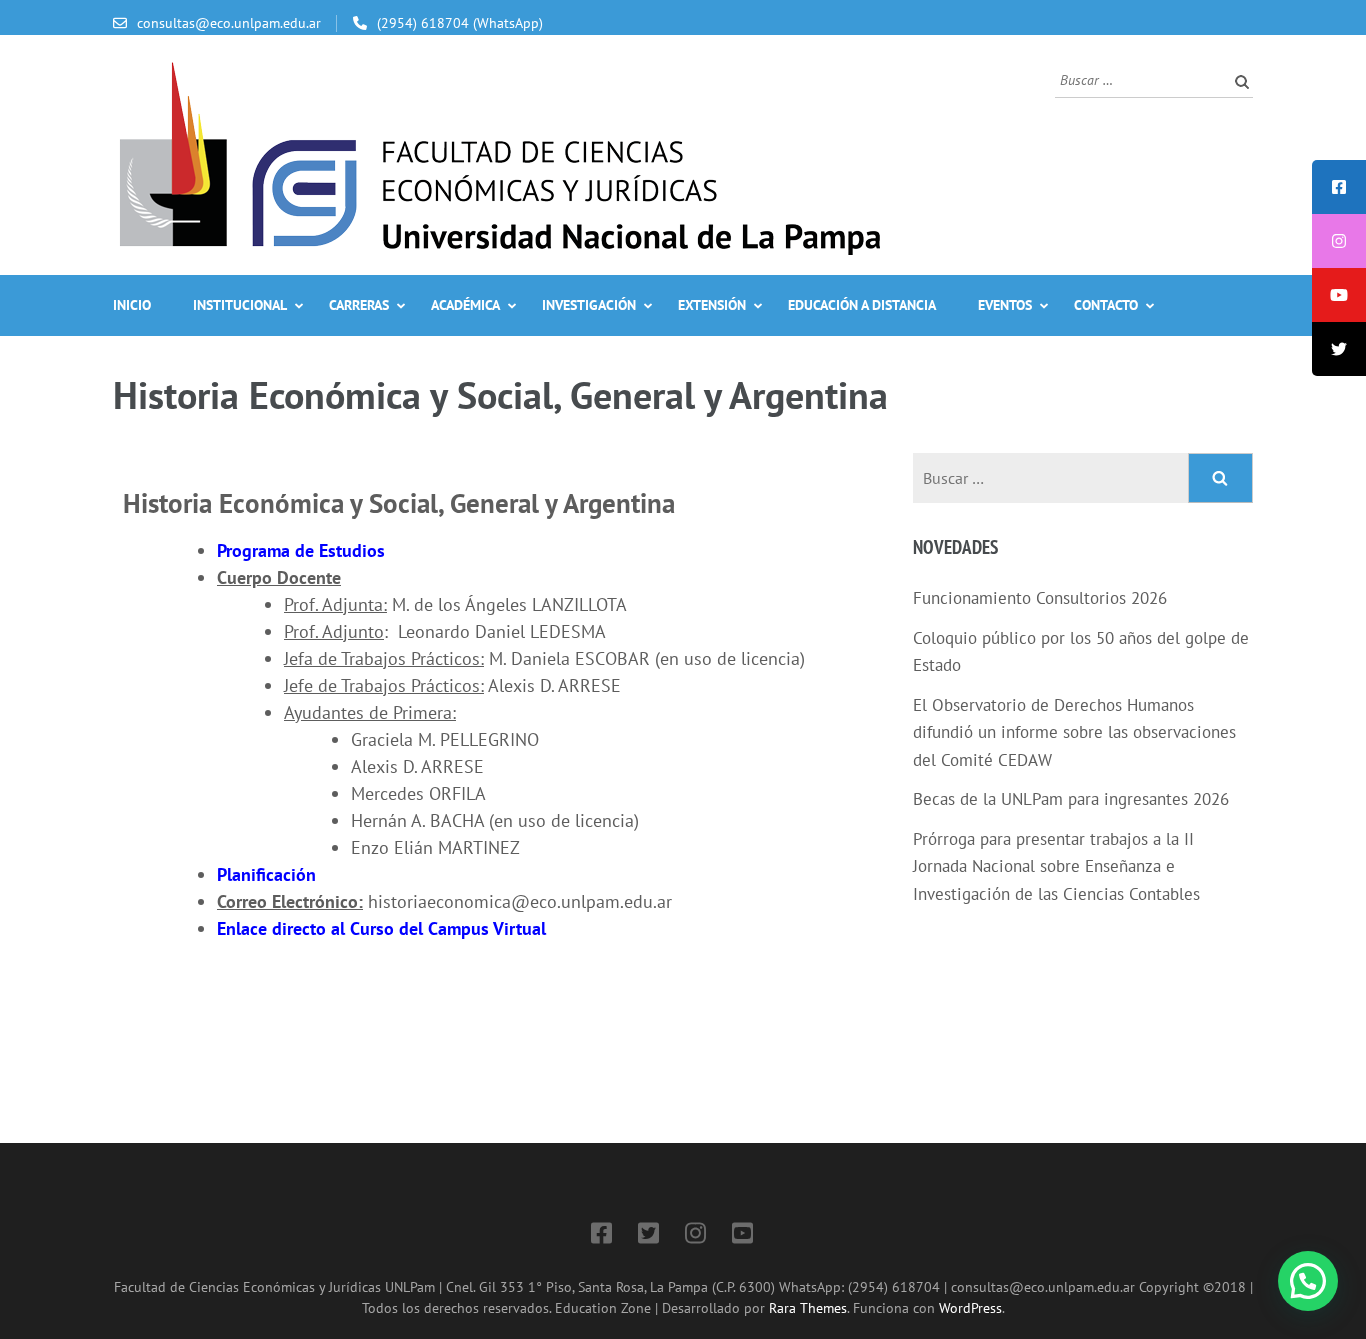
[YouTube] (742, 1236)
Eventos (1005, 305)
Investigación (589, 305)
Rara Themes (808, 1307)
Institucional (240, 305)
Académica (465, 305)
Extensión (712, 305)
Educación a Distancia (862, 305)
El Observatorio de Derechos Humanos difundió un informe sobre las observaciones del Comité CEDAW (1074, 732)
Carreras (359, 305)
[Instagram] (695, 1236)
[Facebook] (601, 1236)
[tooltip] (1339, 187)
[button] (1308, 1281)
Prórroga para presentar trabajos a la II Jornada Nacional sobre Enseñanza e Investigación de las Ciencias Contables (1056, 866)
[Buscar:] (1139, 78)
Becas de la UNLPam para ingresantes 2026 (1071, 799)
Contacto (1106, 305)
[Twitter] (648, 1236)
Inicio (132, 305)
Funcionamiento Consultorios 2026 (1040, 598)
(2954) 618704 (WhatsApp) (460, 23)
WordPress (970, 1307)
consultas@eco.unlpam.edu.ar (229, 23)
